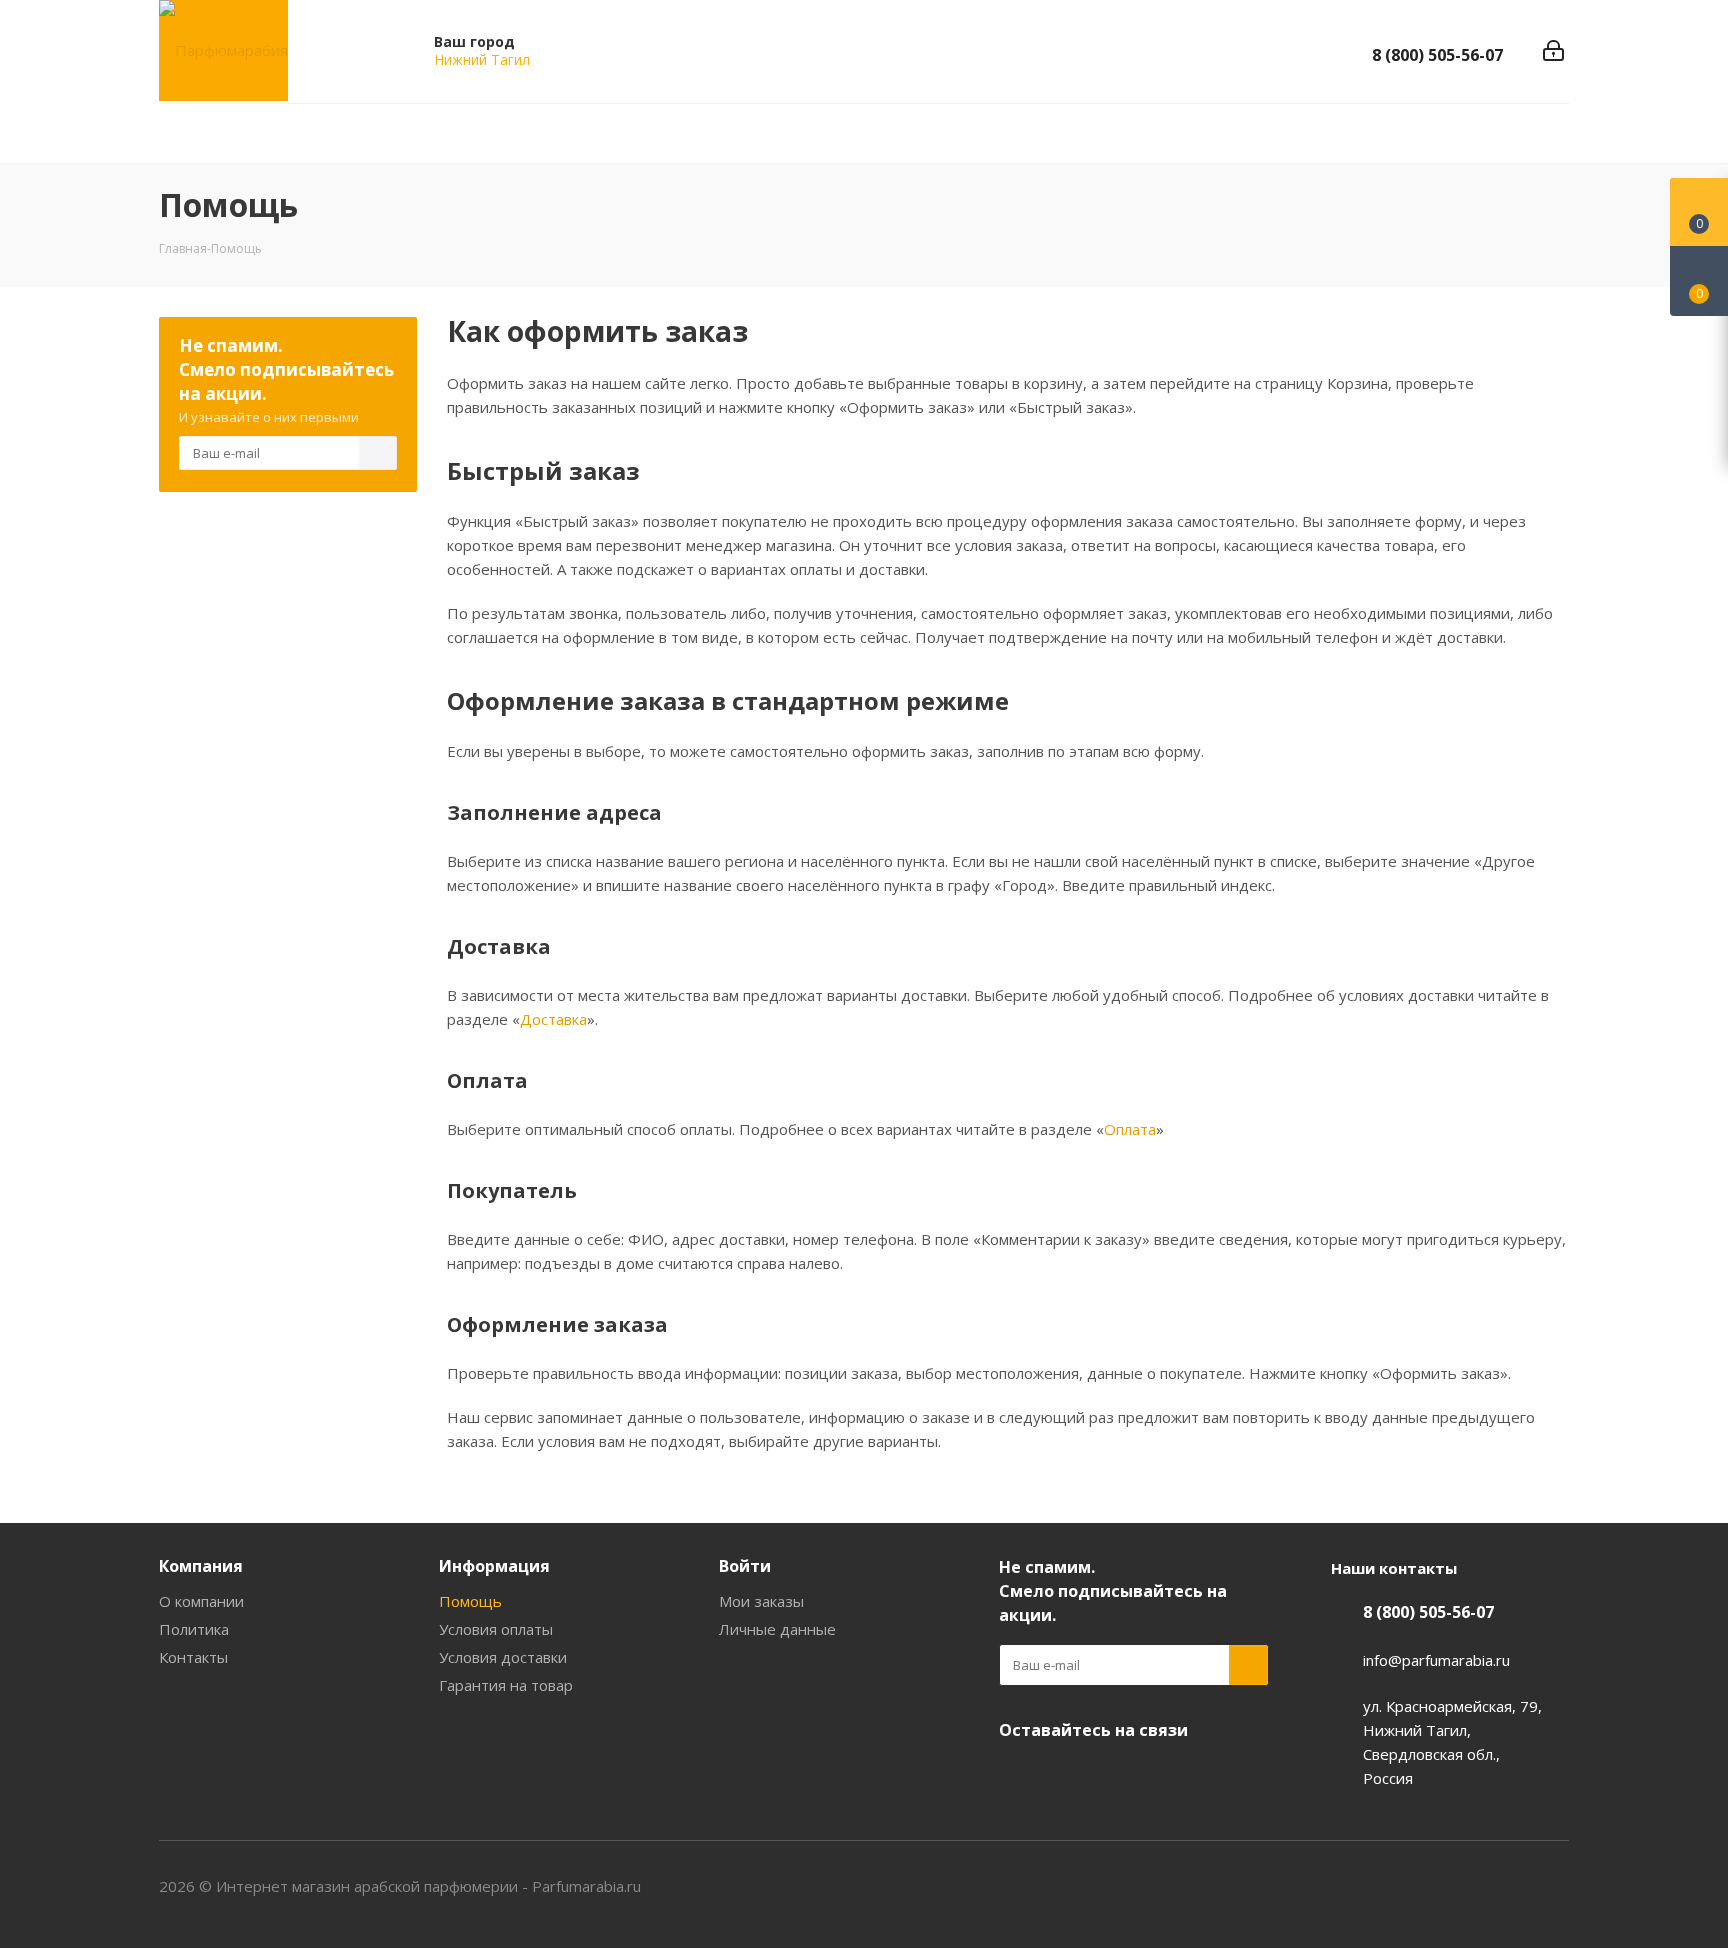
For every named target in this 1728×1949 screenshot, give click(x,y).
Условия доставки (503, 1657)
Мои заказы (761, 1601)
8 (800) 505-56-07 (1437, 55)
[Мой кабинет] (1553, 51)
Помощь (470, 1601)
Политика (194, 1629)
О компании (201, 1601)
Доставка (553, 1019)
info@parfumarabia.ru (1436, 1660)
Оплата (1130, 1129)
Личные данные (777, 1629)
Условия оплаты (496, 1629)
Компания (201, 1566)
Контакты (193, 1657)
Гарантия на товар (506, 1685)
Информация (494, 1566)
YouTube (1069, 1777)
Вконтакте (1019, 1777)
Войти (745, 1566)
